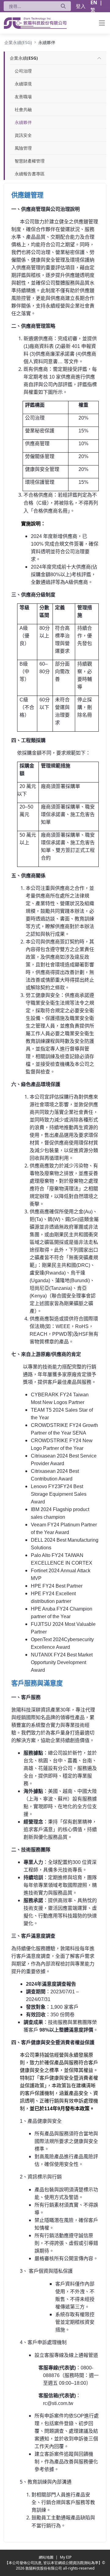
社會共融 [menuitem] (23, 109)
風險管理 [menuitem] (23, 148)
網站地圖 (47, 2557)
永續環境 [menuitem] (23, 84)
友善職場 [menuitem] (23, 97)
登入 (81, 6)
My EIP (66, 2557)
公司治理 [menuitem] (23, 71)
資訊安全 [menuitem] (23, 135)
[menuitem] (24, 58)
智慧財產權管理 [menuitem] (30, 161)
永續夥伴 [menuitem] (23, 122)
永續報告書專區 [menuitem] (30, 174)
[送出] (63, 6)
